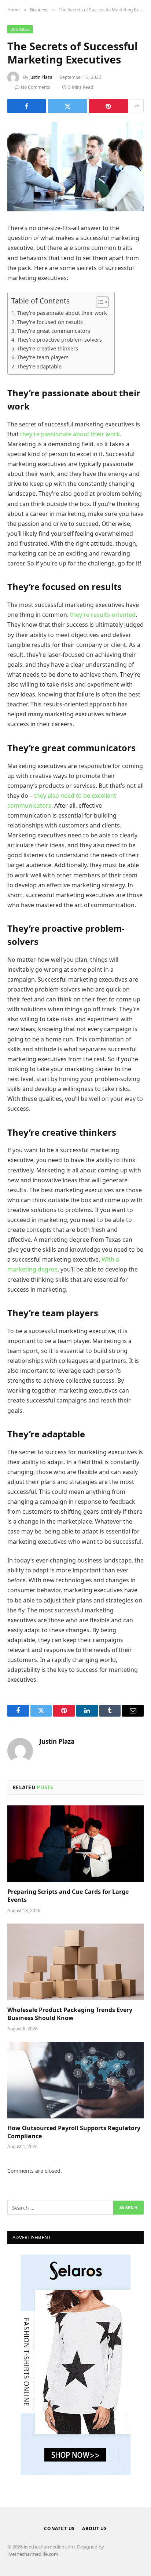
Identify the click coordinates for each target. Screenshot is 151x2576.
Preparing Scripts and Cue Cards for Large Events (68, 1896)
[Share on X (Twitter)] (67, 106)
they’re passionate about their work (70, 434)
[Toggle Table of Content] (99, 302)
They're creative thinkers (47, 348)
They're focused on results (50, 322)
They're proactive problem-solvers (59, 340)
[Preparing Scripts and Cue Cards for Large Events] (75, 1844)
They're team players (43, 357)
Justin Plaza (41, 77)
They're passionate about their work (62, 313)
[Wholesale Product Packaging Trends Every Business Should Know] (75, 1962)
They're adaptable (39, 366)
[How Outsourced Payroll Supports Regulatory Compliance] (75, 2080)
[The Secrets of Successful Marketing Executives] (75, 167)
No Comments (36, 87)
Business (20, 29)
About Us (95, 2528)
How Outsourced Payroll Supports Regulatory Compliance (74, 2132)
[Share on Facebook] (27, 106)
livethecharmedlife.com (33, 2554)
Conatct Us (59, 2528)
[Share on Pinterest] (108, 106)
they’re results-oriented (103, 615)
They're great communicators (54, 331)
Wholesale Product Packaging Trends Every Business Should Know (70, 2014)
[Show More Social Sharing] (137, 106)
